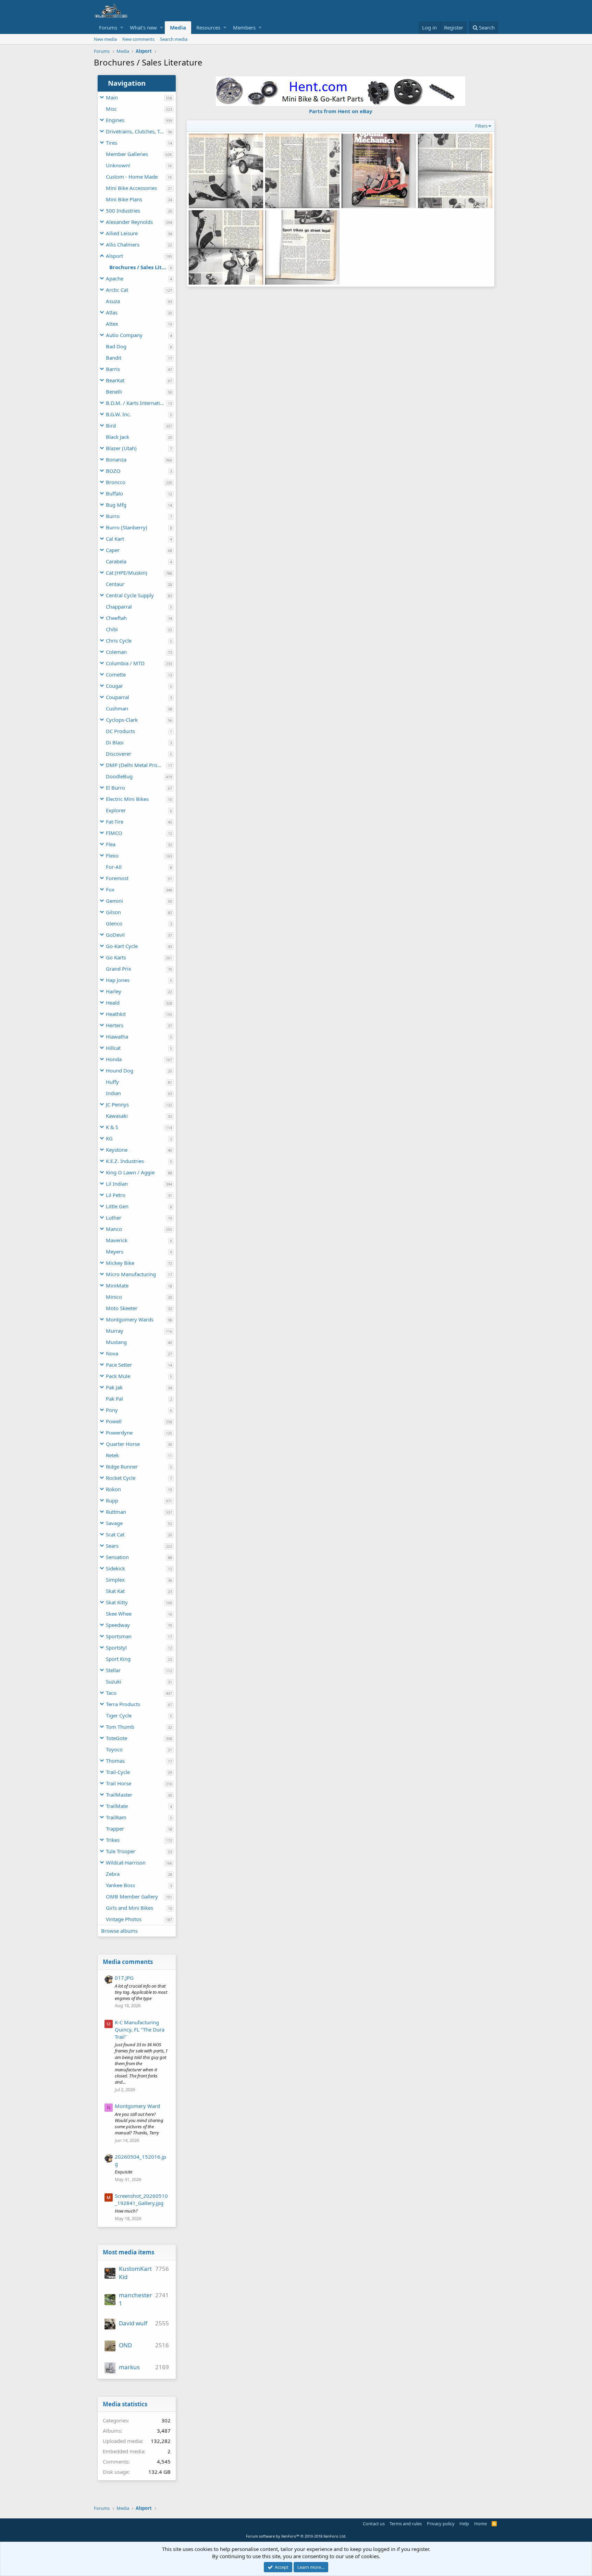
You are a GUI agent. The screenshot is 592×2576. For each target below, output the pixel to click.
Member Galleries (127, 154)
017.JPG (124, 1978)
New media (105, 39)
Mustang (116, 1342)
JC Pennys (117, 1104)
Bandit (114, 358)
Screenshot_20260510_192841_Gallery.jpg (141, 2199)
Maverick (117, 1240)
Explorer (116, 810)
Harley (114, 991)
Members (244, 27)
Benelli (114, 392)
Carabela (116, 561)
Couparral (118, 697)
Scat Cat (115, 1534)
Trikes (113, 1840)
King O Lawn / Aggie (130, 1172)
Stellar (113, 1670)
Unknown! (118, 165)
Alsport (114, 256)
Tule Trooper (121, 1851)
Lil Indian (117, 1184)
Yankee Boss (120, 1885)
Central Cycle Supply (130, 595)
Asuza (113, 301)
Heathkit (116, 1014)
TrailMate (117, 1806)
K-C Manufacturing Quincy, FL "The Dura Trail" (140, 2029)
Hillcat (113, 1048)
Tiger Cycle (119, 1715)
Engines (115, 120)
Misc (111, 109)
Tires (112, 143)
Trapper (115, 1829)
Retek (112, 1455)
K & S (112, 1127)
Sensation (117, 1557)
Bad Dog (116, 346)
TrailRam (116, 1817)
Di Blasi (115, 742)
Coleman (116, 652)
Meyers (115, 1251)
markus (129, 2367)
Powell (114, 1421)
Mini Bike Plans (124, 199)
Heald (113, 1003)
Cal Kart (115, 539)
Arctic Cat (117, 290)
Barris (113, 369)
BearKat (115, 380)
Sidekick (115, 1568)
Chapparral (119, 607)
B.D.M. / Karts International (136, 403)
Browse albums (119, 1931)
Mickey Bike (120, 1263)
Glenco (114, 923)
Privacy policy (441, 2524)
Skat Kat (115, 1591)
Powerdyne (119, 1433)
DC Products (120, 731)
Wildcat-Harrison (126, 1862)
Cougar (114, 686)
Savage (114, 1523)
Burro (113, 516)
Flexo (112, 855)
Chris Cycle (119, 640)
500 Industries (123, 211)
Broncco (116, 482)
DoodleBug (119, 776)
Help (464, 2524)
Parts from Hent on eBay (341, 111)
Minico (114, 1297)
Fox (110, 889)
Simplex (115, 1580)
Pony (112, 1410)
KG (109, 1138)
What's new (143, 27)
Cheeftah (116, 618)
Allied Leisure (122, 233)
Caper (113, 550)
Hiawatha (117, 1037)
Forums (108, 27)
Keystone (117, 1150)
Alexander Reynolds (129, 222)
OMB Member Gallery (132, 1896)
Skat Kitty (117, 1602)
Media (178, 27)
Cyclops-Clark (122, 720)
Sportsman (119, 1636)
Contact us (374, 2524)
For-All (114, 867)
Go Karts (116, 957)
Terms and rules (406, 2524)
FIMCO (114, 833)
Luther (114, 1218)
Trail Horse (119, 1783)
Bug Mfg (116, 505)
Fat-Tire (115, 822)
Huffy (112, 1082)
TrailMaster (119, 1795)
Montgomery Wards (130, 1319)
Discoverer (119, 754)
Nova (112, 1353)
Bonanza (116, 459)
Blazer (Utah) (121, 448)
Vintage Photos (124, 1919)
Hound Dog (120, 1070)
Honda (114, 1059)
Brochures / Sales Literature (139, 267)
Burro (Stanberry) (127, 527)
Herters (115, 1025)
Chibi (112, 629)
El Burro (115, 788)
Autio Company (124, 335)
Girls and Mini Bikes (129, 1908)
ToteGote (116, 1738)
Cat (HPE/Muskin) (127, 573)
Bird (111, 426)
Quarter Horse (123, 1444)
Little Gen (117, 1206)
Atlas (112, 312)
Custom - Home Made (132, 177)
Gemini (114, 901)
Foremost (117, 878)
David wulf (133, 2323)
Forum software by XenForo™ (296, 2536)
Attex (112, 324)
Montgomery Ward (137, 2106)
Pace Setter (119, 1365)
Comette (116, 674)
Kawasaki (117, 1116)
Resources (208, 27)
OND (125, 2345)
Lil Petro (116, 1195)
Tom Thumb (120, 1727)
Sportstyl (116, 1648)
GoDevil (115, 935)
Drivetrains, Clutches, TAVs (136, 131)
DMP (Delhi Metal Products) (136, 765)
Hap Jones (118, 980)
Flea (111, 844)
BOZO (113, 471)
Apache (115, 278)
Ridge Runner (122, 1466)
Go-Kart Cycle (122, 946)
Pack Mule (118, 1376)
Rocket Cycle (121, 1478)
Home (480, 2524)
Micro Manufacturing (131, 1274)
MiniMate (117, 1285)
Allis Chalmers (123, 244)
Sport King (118, 1659)
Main (112, 97)
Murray (115, 1331)
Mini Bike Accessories (131, 188)
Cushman (117, 708)
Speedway (118, 1625)
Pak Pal (114, 1399)
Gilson (113, 912)
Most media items (128, 2252)
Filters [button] (481, 126)
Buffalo (114, 493)
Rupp (112, 1500)
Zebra (113, 1874)
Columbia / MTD (125, 663)
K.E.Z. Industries (125, 1161)
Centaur (115, 584)
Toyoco (114, 1749)
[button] (122, 28)
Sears (112, 1546)
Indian (113, 1093)
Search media (174, 39)
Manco (114, 1229)
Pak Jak (114, 1387)
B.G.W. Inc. (118, 414)
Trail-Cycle (118, 1772)
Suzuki (114, 1681)
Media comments (128, 1962)
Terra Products (123, 1704)
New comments (138, 39)
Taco (111, 1693)
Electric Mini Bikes (127, 799)
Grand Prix (119, 969)
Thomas (115, 1761)
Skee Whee (119, 1614)
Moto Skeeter (122, 1308)
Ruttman (116, 1512)
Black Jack (118, 437)
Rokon (113, 1489)
